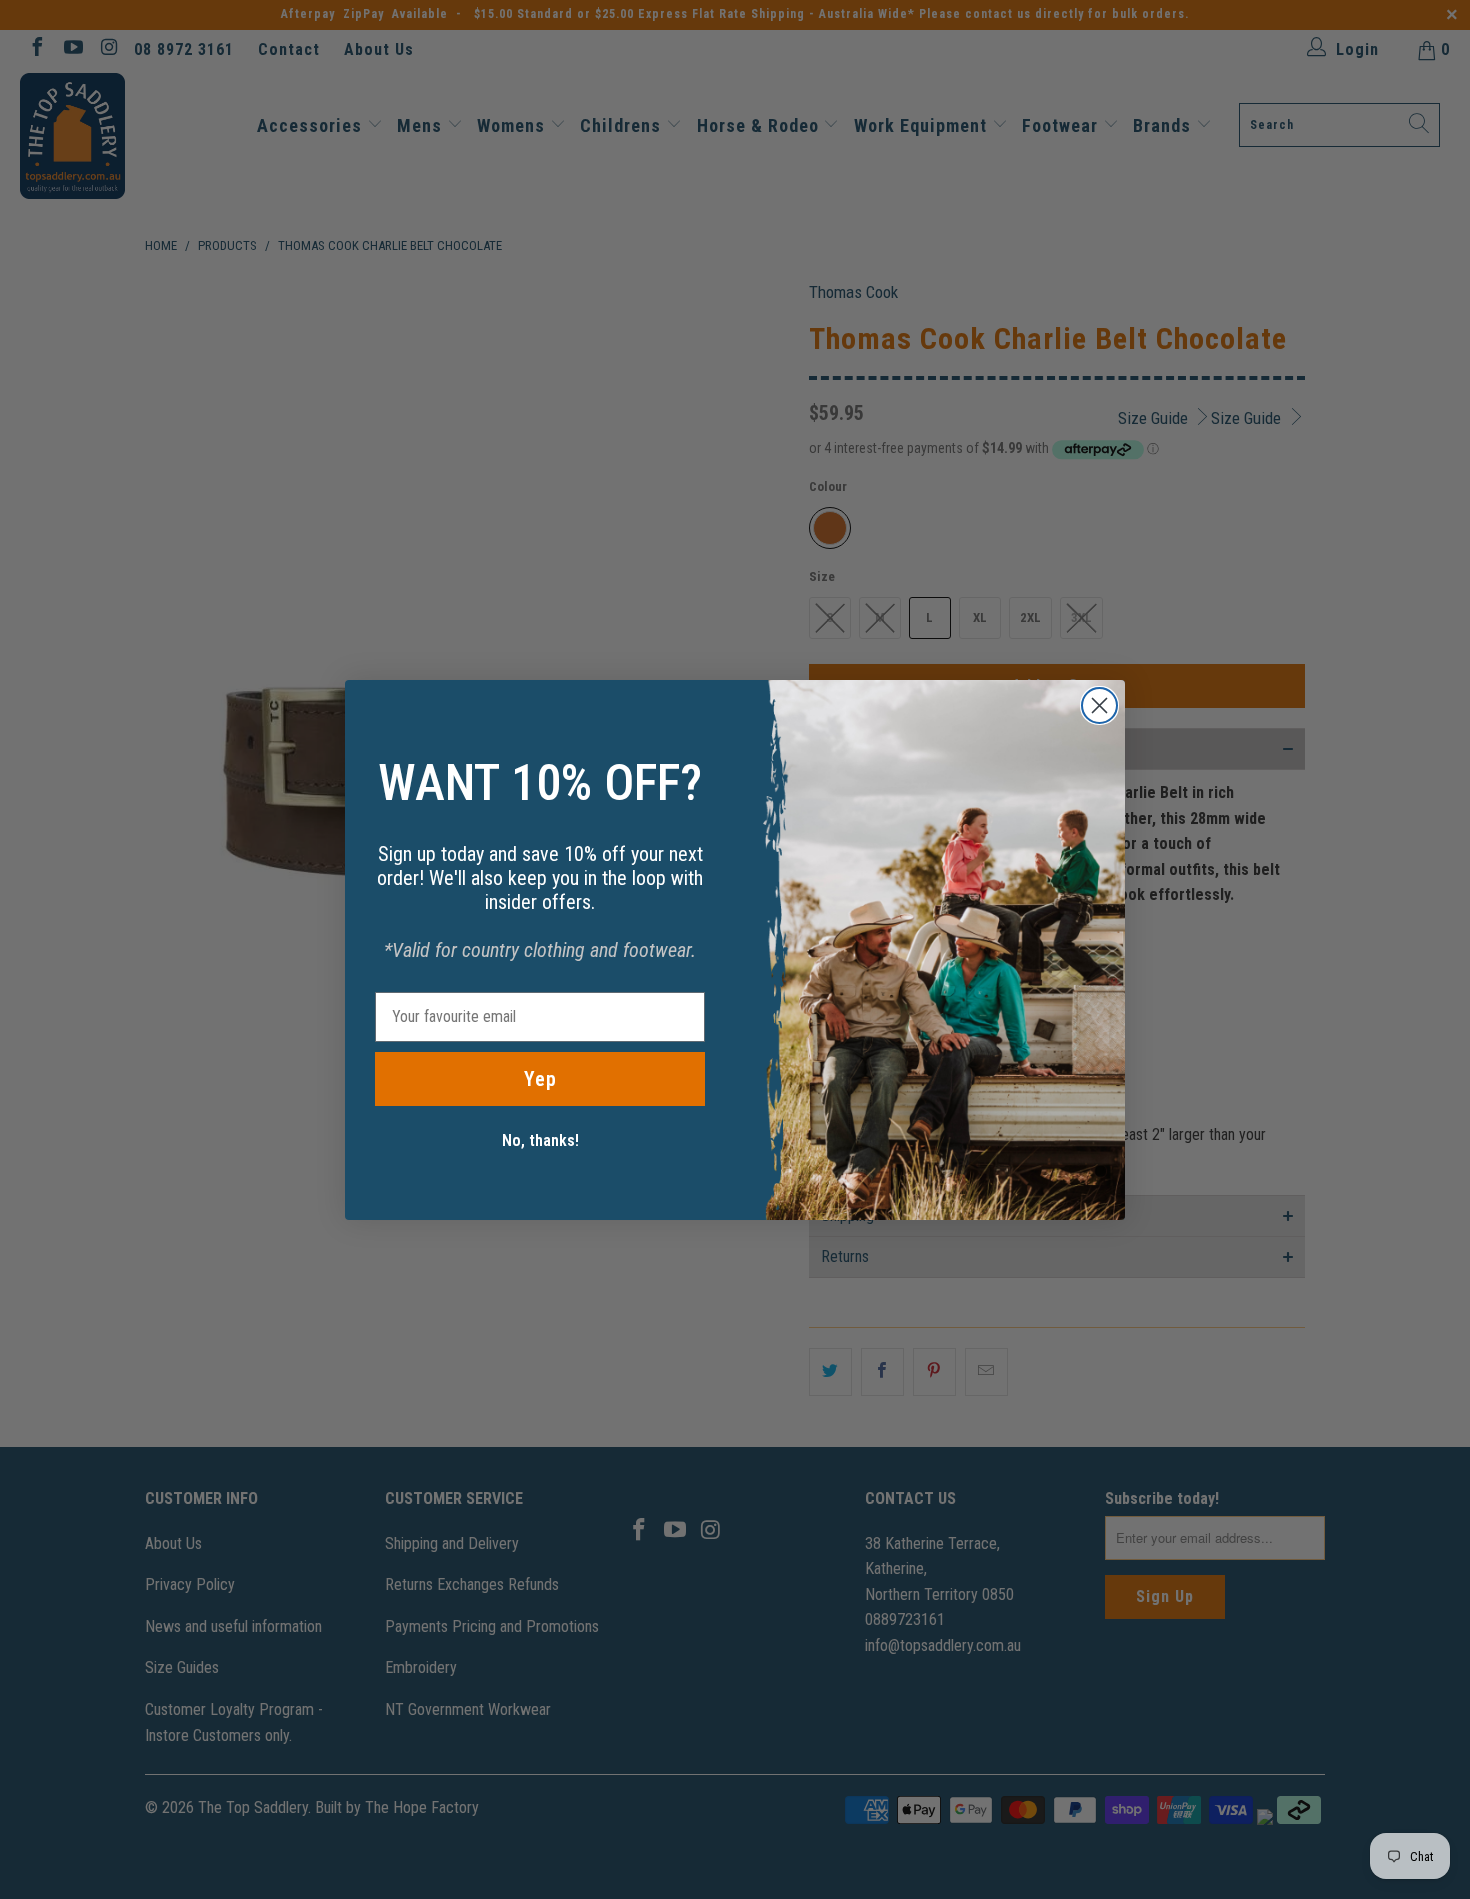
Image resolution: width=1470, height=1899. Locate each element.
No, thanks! (540, 1140)
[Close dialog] (1099, 705)
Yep (540, 1079)
